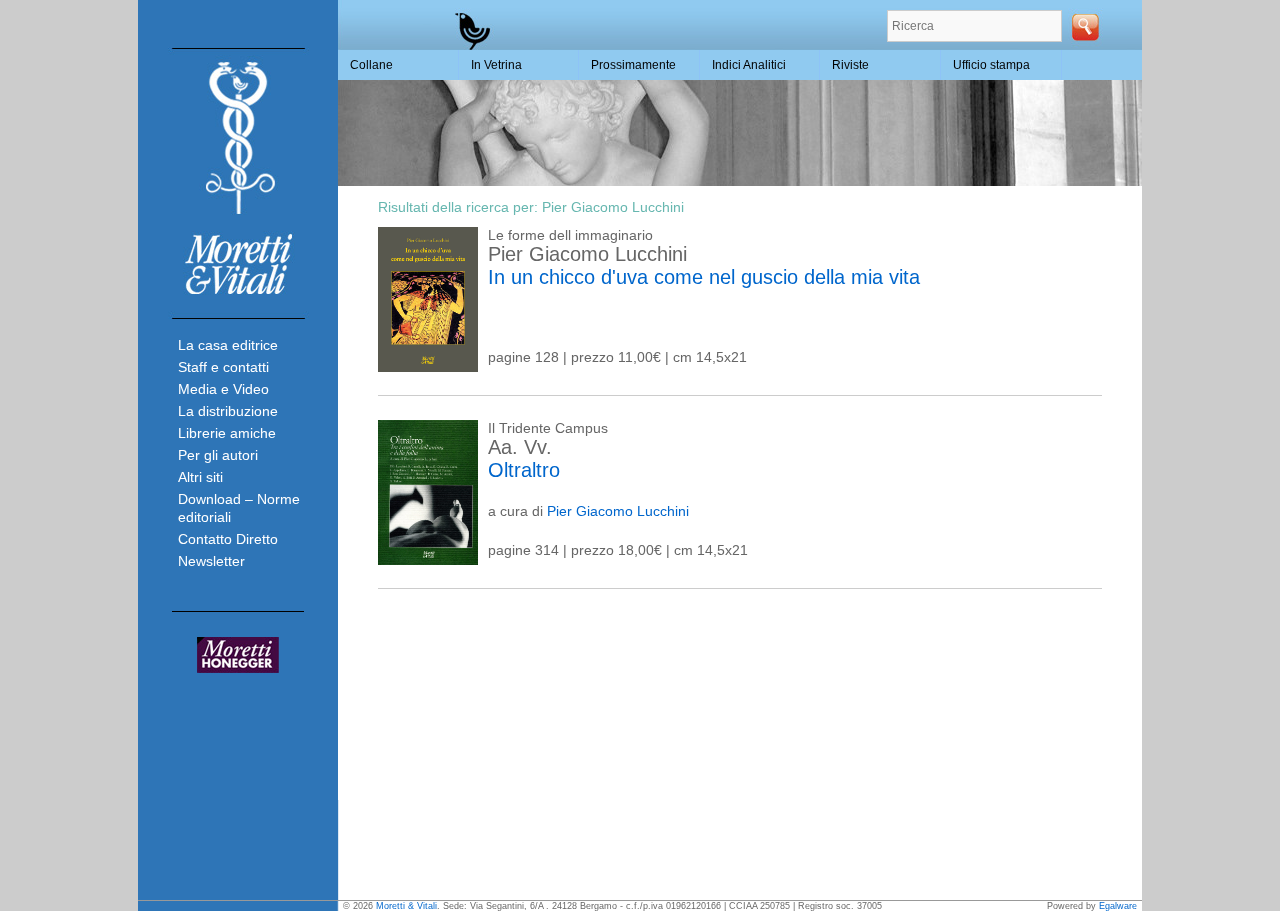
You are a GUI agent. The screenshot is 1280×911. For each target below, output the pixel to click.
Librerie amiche (227, 433)
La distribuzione (228, 411)
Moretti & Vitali (406, 906)
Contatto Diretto (228, 539)
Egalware (1118, 906)
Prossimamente (633, 65)
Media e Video (223, 389)
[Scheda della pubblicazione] (428, 367)
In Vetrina (496, 65)
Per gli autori (218, 455)
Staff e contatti (223, 367)
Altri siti (200, 477)
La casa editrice (228, 345)
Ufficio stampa (991, 65)
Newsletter (211, 561)
